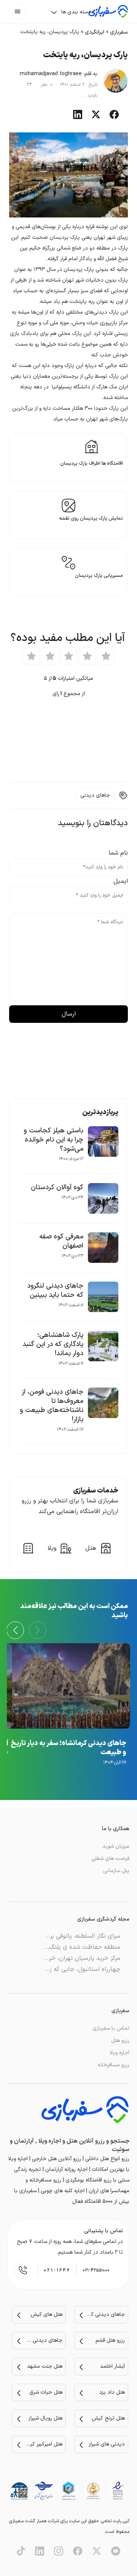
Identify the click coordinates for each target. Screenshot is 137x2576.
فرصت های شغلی (110, 1859)
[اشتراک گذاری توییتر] (96, 118)
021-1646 (57, 2270)
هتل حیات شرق (46, 2392)
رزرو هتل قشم (110, 2340)
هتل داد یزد (112, 2392)
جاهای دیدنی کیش (106, 2314)
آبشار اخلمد (112, 2366)
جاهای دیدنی (95, 795)
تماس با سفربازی (111, 2028)
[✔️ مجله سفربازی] (108, 11)
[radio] (106, 656)
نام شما (118, 853)
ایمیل (121, 881)
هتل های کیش (46, 2314)
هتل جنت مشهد (45, 2366)
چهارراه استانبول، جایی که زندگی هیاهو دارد (65, 1969)
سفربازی (119, 32)
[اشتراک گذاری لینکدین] (78, 118)
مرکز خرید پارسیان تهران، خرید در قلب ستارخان (60, 1958)
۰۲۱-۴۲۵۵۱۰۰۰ (96, 2270)
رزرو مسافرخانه (113, 2065)
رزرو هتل (120, 2041)
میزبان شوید (116, 1846)
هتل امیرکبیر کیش (43, 2444)
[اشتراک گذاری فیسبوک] (114, 118)
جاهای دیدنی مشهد (43, 2340)
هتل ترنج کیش (108, 2418)
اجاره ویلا (119, 2053)
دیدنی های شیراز (107, 2444)
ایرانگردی (95, 32)
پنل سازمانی (116, 1871)
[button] (15, 1630)
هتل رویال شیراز (45, 2418)
